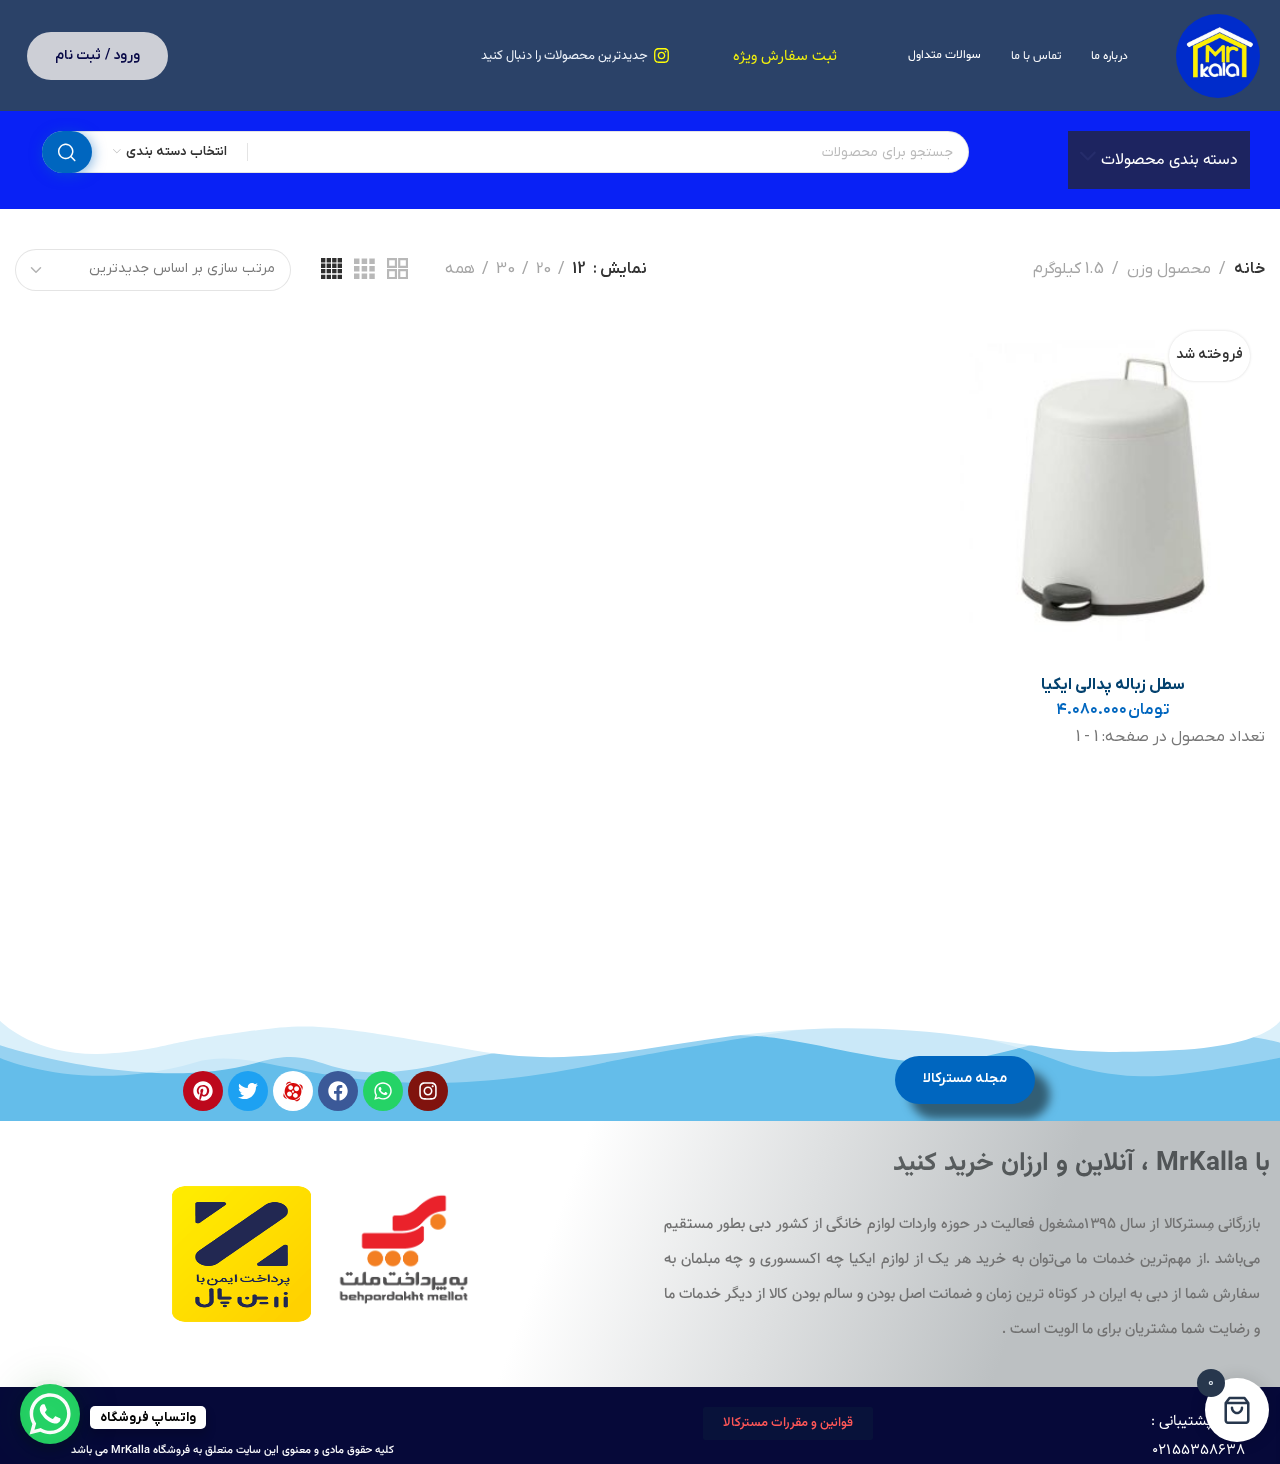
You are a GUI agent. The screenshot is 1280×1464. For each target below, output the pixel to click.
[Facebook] (338, 1091)
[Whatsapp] (383, 1091)
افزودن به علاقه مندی (995, 351)
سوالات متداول (944, 55)
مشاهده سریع (995, 445)
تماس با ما (1036, 56)
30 (505, 269)
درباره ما (1109, 56)
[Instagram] (428, 1091)
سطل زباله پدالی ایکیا (1113, 685)
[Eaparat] (293, 1091)
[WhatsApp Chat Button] (50, 1414)
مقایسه (995, 398)
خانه (1249, 269)
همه (460, 269)
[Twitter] (248, 1091)
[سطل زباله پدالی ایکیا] (1112, 489)
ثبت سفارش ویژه (785, 56)
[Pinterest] (203, 1091)
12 (579, 269)
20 (543, 269)
